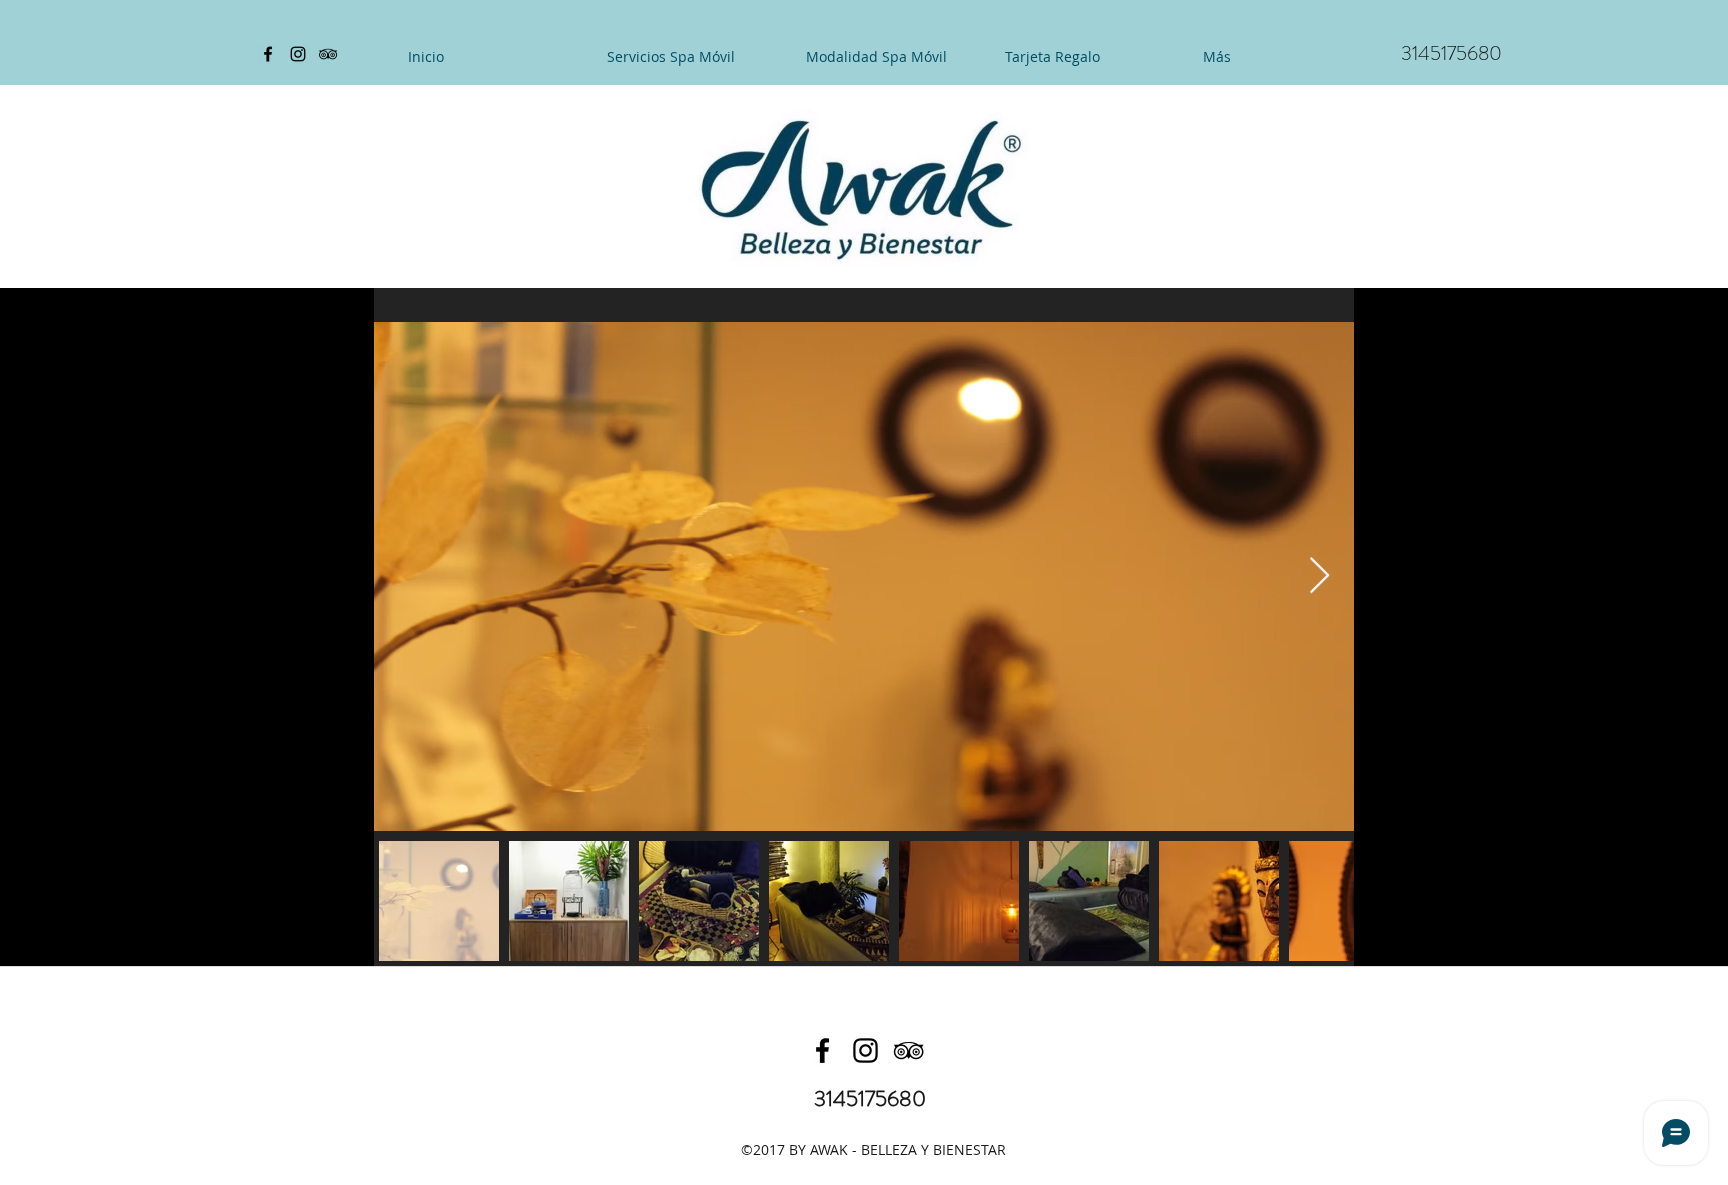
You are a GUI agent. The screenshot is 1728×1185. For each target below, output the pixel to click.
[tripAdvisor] (328, 54)
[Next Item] (1319, 576)
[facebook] (268, 54)
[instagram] (298, 54)
